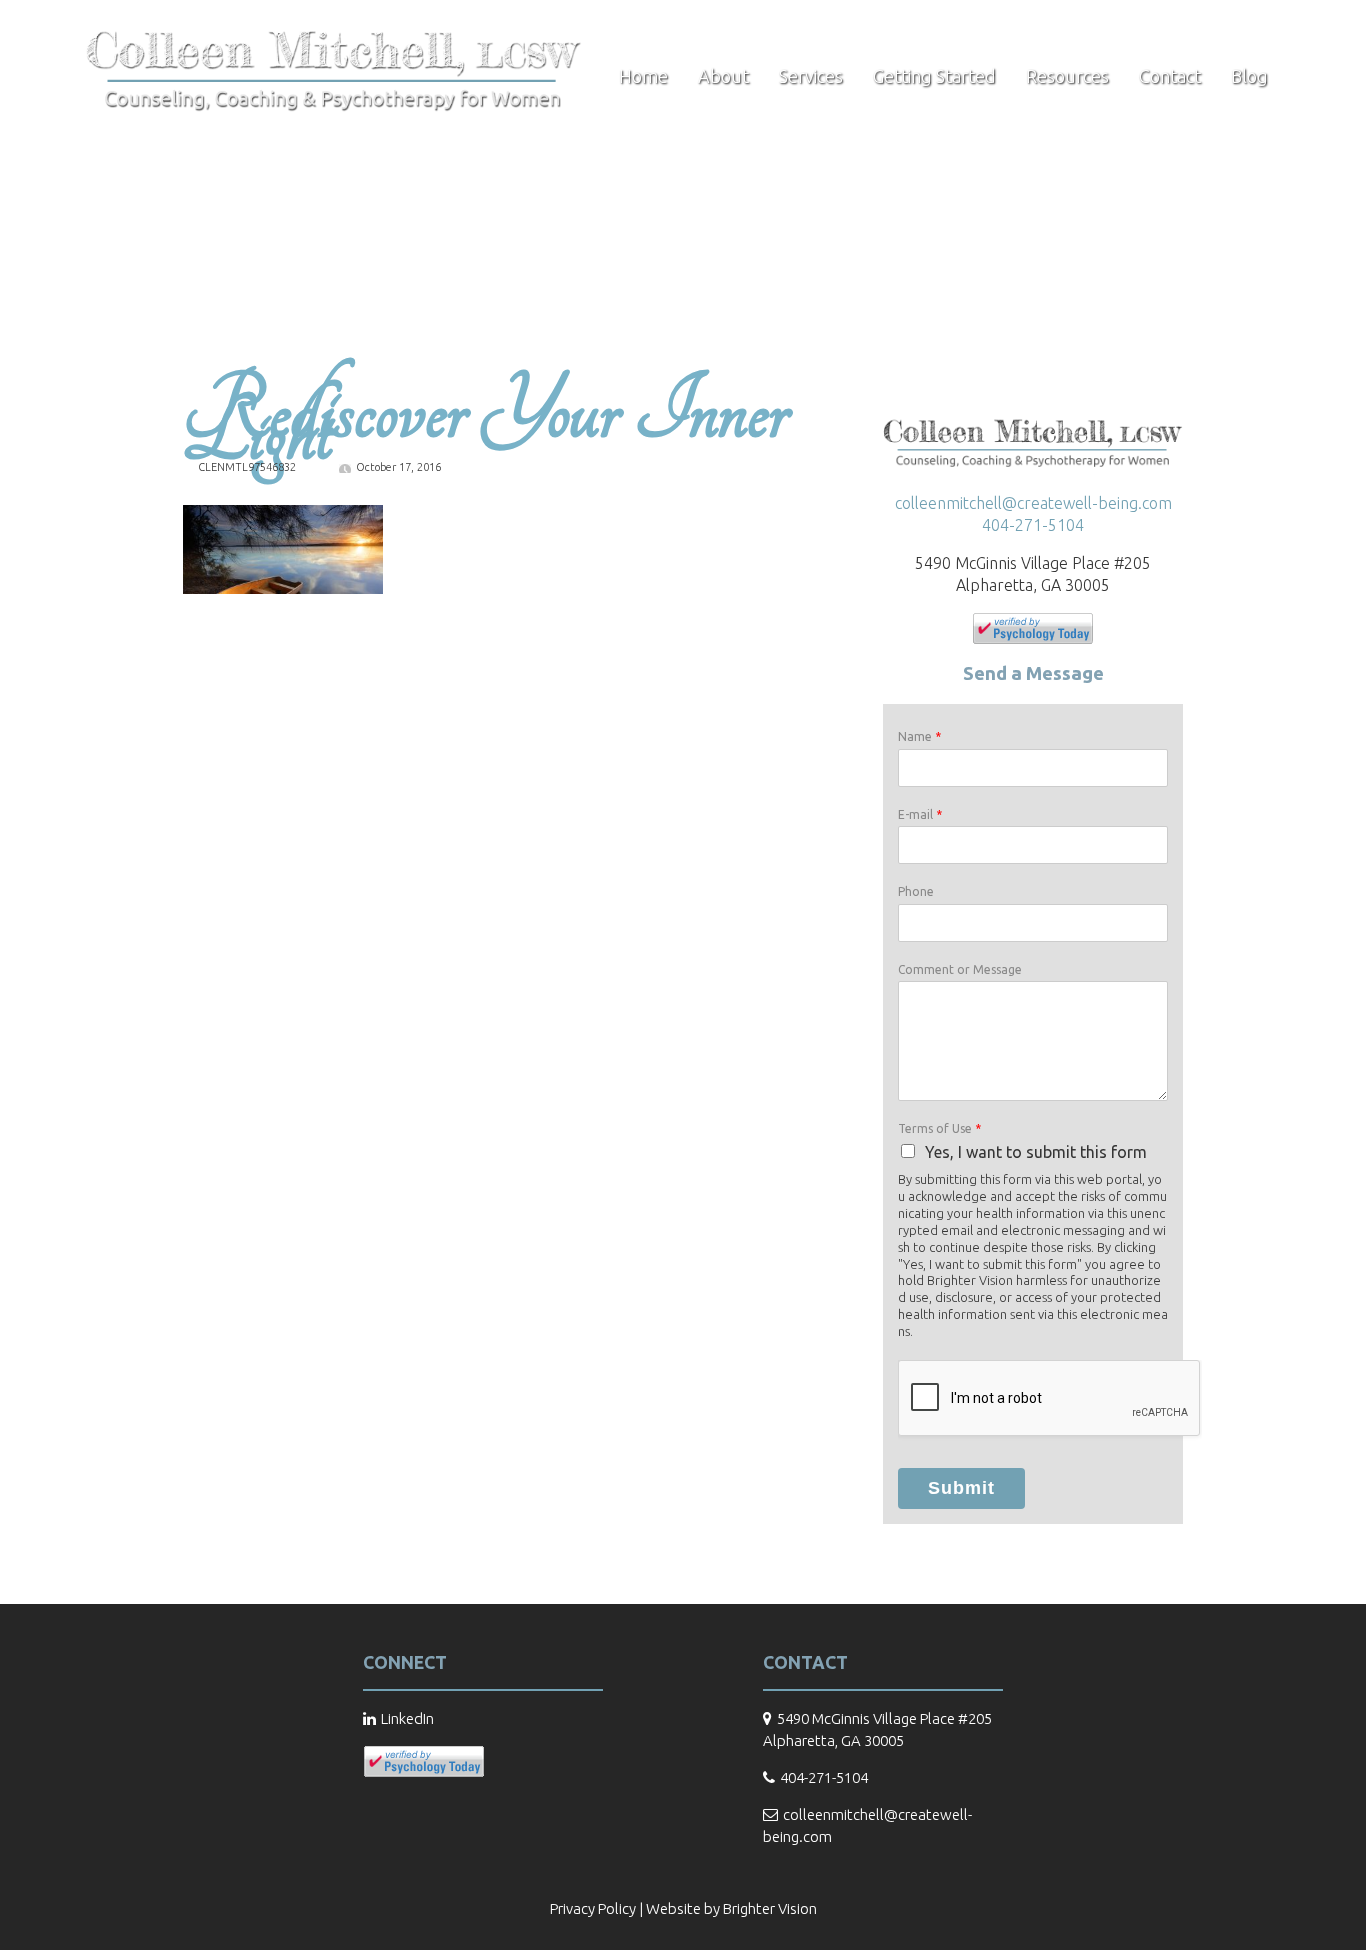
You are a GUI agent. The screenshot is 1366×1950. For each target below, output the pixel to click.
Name (919, 736)
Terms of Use (939, 1128)
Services (811, 76)
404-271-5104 (1033, 525)
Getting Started (934, 76)
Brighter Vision (770, 1908)
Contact (1170, 76)
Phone (916, 891)
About (723, 76)
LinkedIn (407, 1718)
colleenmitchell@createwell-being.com (1033, 503)
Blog (1249, 76)
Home (643, 76)
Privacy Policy (593, 1908)
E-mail (920, 814)
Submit (961, 1488)
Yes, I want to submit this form (1036, 1152)
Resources (1067, 76)
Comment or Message (960, 969)
